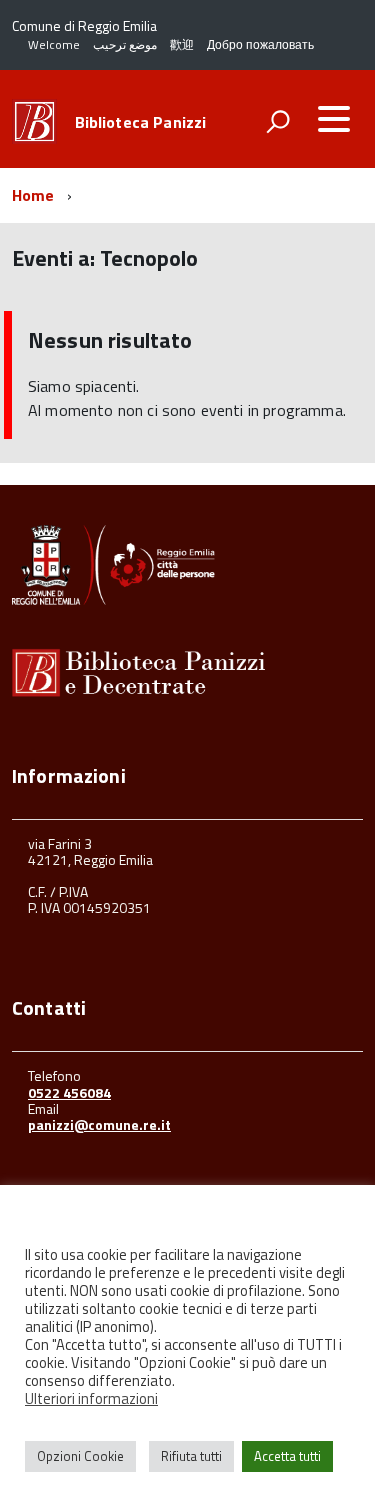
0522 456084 (69, 1092)
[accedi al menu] (334, 119)
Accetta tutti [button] (287, 1456)
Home (33, 195)
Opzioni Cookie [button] (80, 1456)
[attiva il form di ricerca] (278, 121)
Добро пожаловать (260, 44)
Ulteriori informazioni (91, 1399)
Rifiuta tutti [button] (191, 1456)
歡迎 (182, 44)
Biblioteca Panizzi (141, 122)
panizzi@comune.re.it (99, 1124)
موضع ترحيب (125, 44)
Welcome (54, 44)
